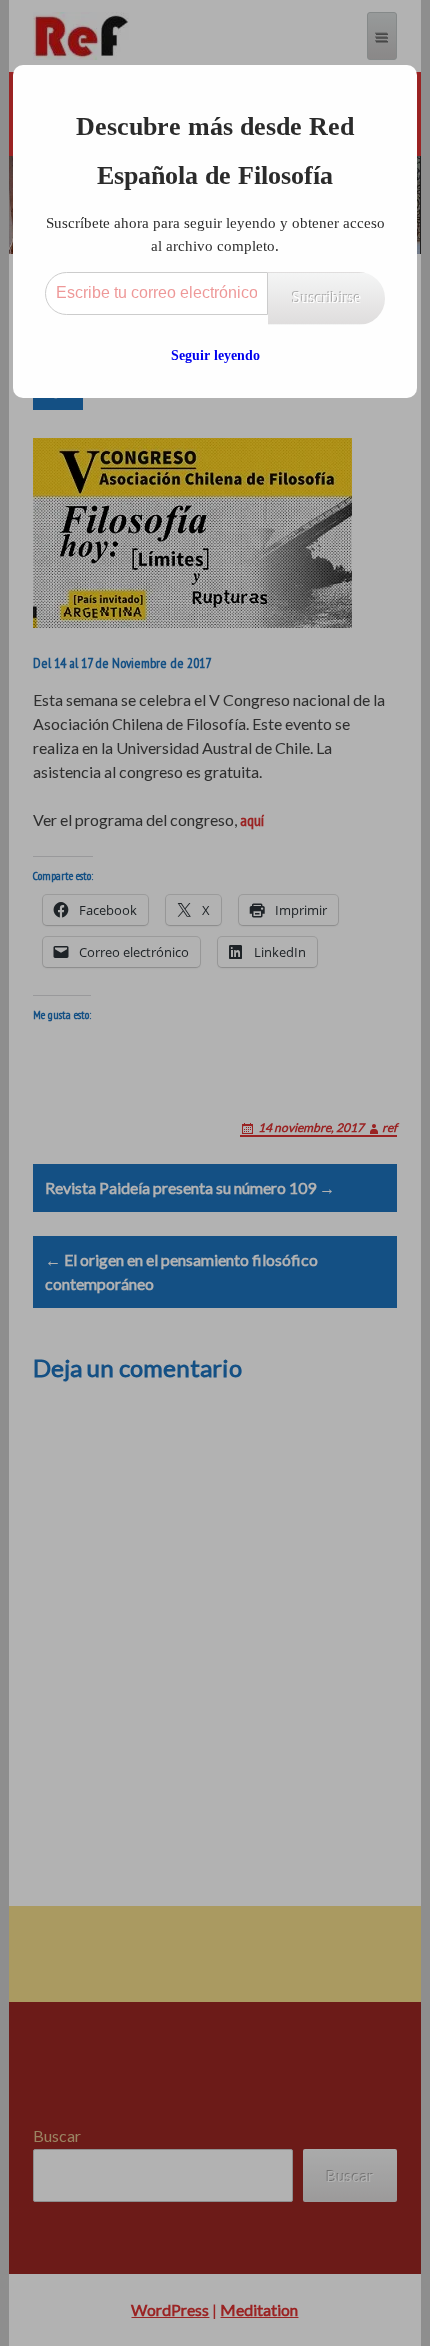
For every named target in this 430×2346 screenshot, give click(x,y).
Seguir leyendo (215, 355)
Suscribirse (326, 297)
